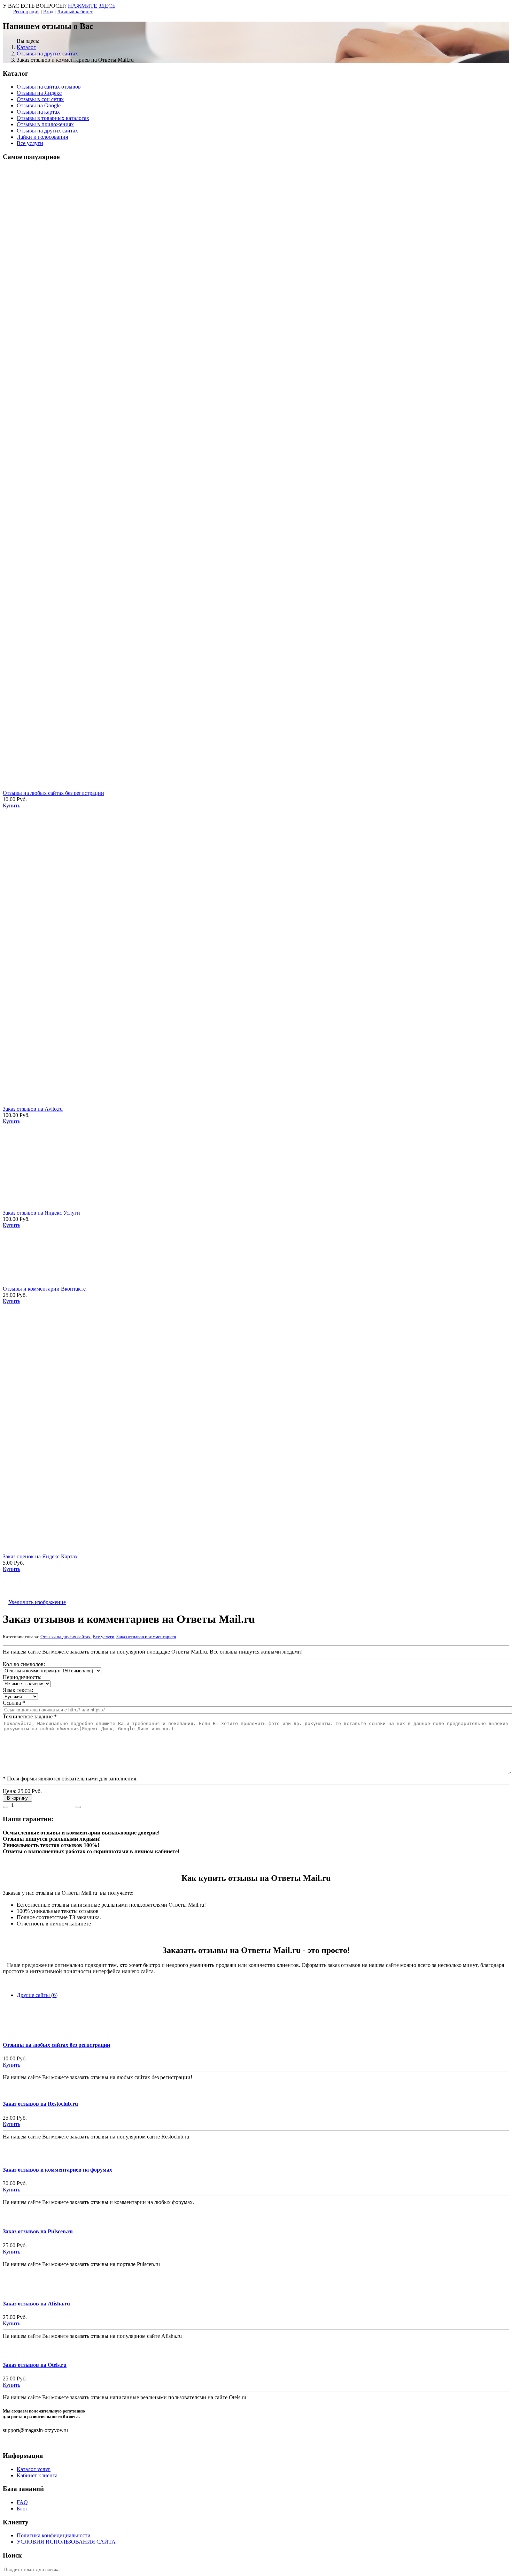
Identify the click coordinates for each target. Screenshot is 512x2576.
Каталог (26, 47)
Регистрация (26, 12)
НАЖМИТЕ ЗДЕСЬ (92, 6)
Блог (22, 2509)
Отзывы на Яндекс (39, 93)
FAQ (22, 2502)
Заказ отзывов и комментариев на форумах (57, 2170)
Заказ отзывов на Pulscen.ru (38, 2231)
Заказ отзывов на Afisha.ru (36, 2304)
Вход (48, 12)
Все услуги (30, 143)
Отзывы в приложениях (45, 124)
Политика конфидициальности (54, 2535)
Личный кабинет (75, 12)
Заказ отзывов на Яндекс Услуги (41, 1213)
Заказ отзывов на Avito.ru (33, 1109)
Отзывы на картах (38, 112)
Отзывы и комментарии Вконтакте (44, 1289)
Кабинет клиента (37, 2475)
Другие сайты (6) (37, 1995)
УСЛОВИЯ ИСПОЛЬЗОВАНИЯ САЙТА (66, 2542)
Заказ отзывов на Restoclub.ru (40, 2104)
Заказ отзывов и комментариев (146, 1637)
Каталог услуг (34, 2469)
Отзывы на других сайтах (47, 54)
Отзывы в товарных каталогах (53, 118)
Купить (11, 2065)
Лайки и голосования (42, 137)
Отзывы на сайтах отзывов (49, 87)
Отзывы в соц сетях (40, 99)
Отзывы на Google (39, 105)
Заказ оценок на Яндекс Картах (40, 1556)
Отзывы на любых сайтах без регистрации (53, 793)
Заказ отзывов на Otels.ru (35, 2365)
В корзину (18, 1798)
